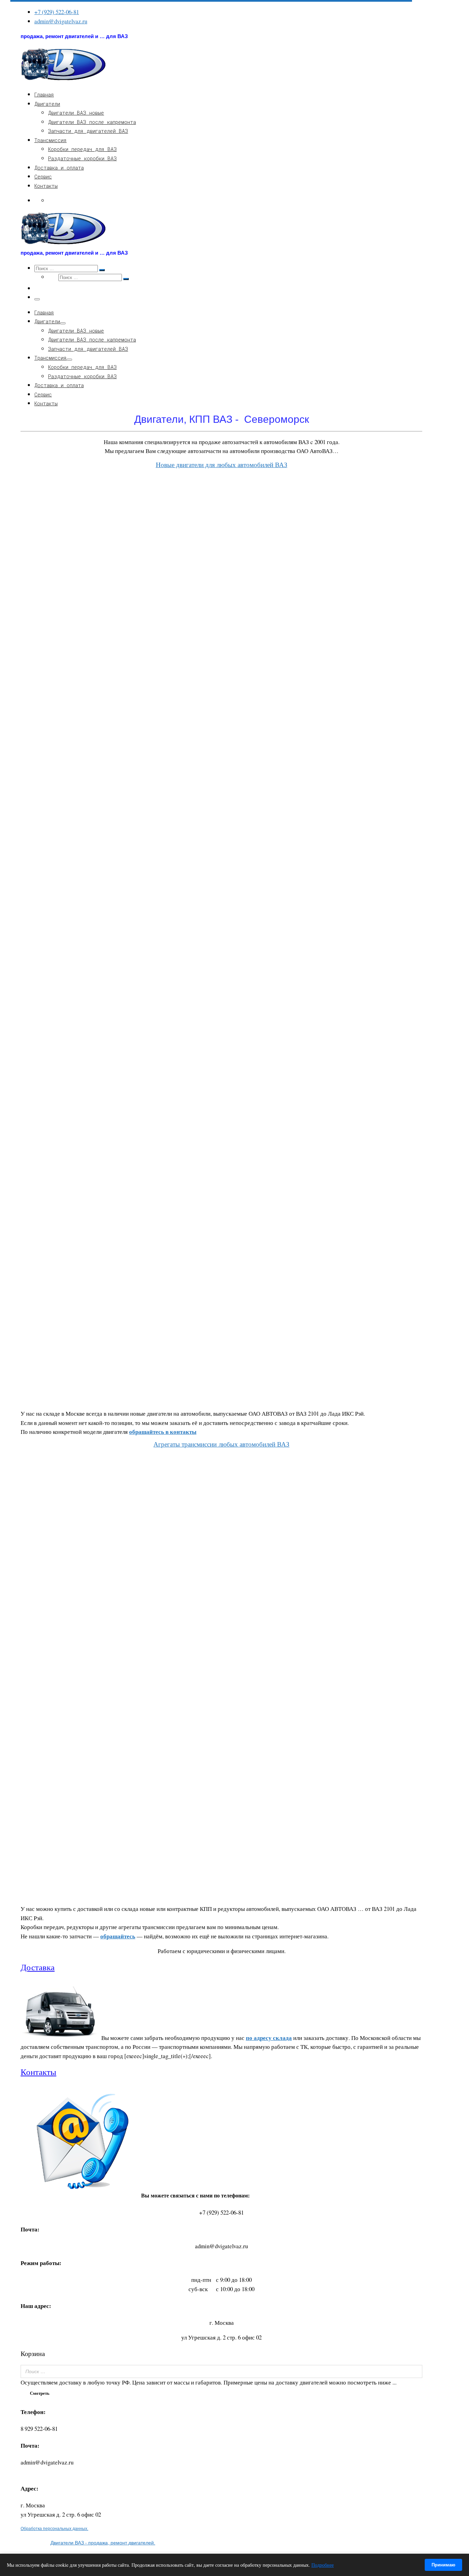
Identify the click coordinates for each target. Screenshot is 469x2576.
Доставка (38, 1967)
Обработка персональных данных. (54, 2528)
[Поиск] (415, 2371)
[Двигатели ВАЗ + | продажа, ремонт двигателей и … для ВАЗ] (64, 79)
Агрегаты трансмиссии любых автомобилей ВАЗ (221, 1444)
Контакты (38, 2072)
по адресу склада (269, 2038)
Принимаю (443, 2565)
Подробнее (323, 2565)
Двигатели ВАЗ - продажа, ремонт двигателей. (103, 2543)
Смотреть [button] (40, 2393)
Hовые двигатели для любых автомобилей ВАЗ (222, 465)
